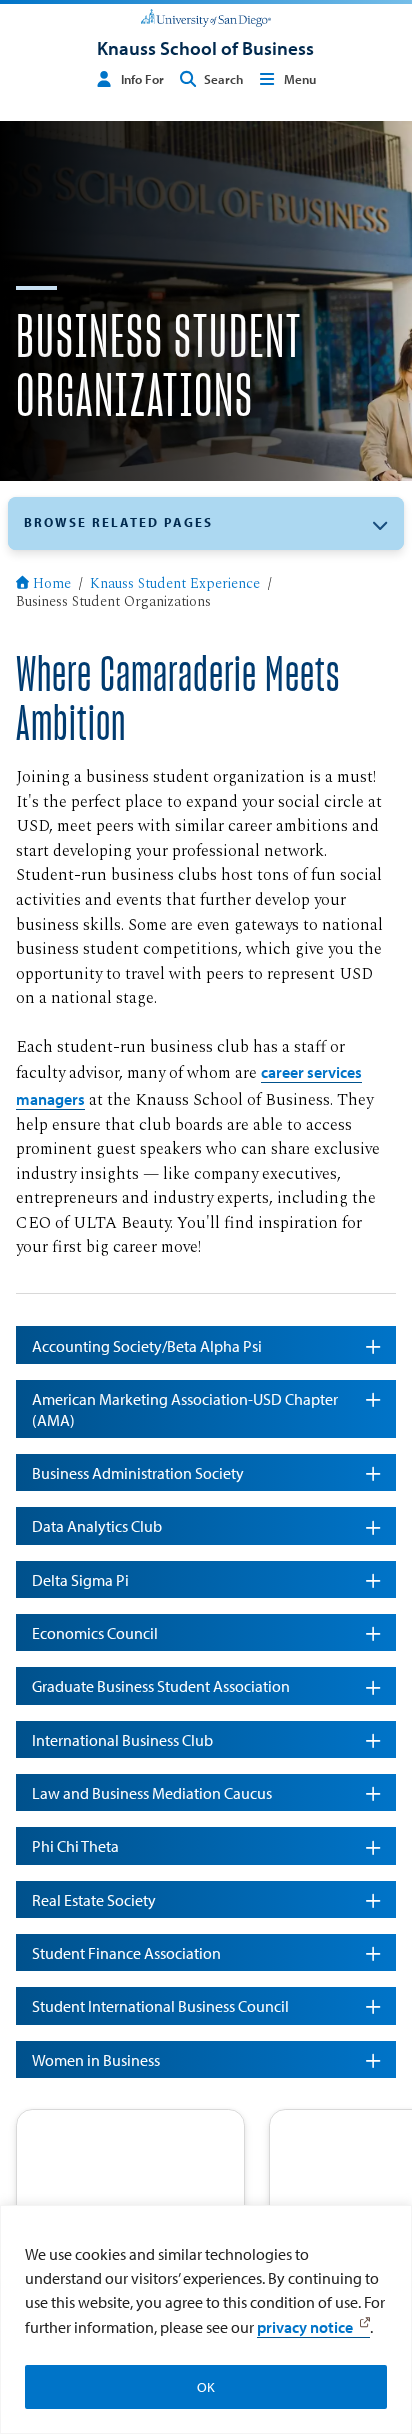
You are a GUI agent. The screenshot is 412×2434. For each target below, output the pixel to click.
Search (223, 79)
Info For (142, 79)
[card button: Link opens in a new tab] (130, 2174)
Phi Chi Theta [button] (75, 1845)
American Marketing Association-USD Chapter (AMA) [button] (185, 1409)
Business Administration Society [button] (138, 1472)
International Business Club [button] (122, 1739)
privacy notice (305, 2327)
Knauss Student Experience (175, 585)
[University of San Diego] (205, 16)
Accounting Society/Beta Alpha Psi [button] (147, 1345)
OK (206, 2387)
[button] (206, 523)
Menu (300, 79)
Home (52, 585)
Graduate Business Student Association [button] (161, 1685)
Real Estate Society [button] (94, 1899)
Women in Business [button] (96, 2059)
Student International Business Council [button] (160, 2005)
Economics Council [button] (95, 1632)
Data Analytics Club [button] (97, 1525)
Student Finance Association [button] (126, 1952)
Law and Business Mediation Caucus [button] (152, 1792)
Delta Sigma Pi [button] (80, 1579)
